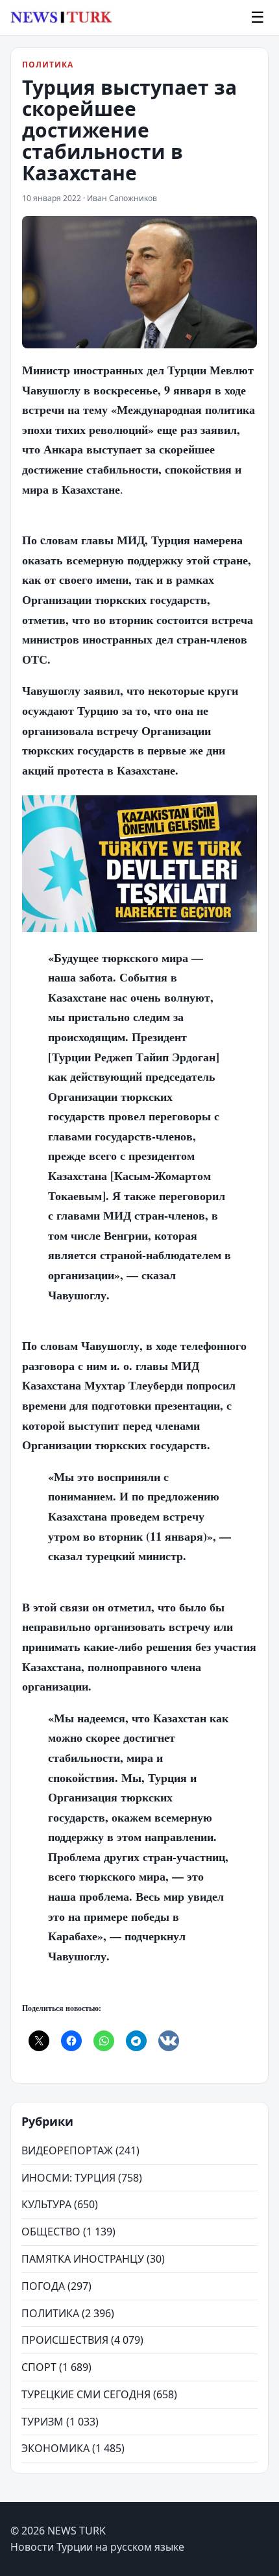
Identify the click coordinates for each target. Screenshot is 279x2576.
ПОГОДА (43, 2286)
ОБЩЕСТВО (51, 2232)
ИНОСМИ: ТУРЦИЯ (68, 2178)
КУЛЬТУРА (46, 2204)
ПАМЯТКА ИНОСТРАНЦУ (83, 2259)
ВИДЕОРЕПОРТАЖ (67, 2150)
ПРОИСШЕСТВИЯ (65, 2340)
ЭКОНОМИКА (55, 2448)
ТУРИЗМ (42, 2422)
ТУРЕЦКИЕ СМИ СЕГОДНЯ (86, 2394)
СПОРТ (39, 2367)
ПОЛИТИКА (48, 65)
